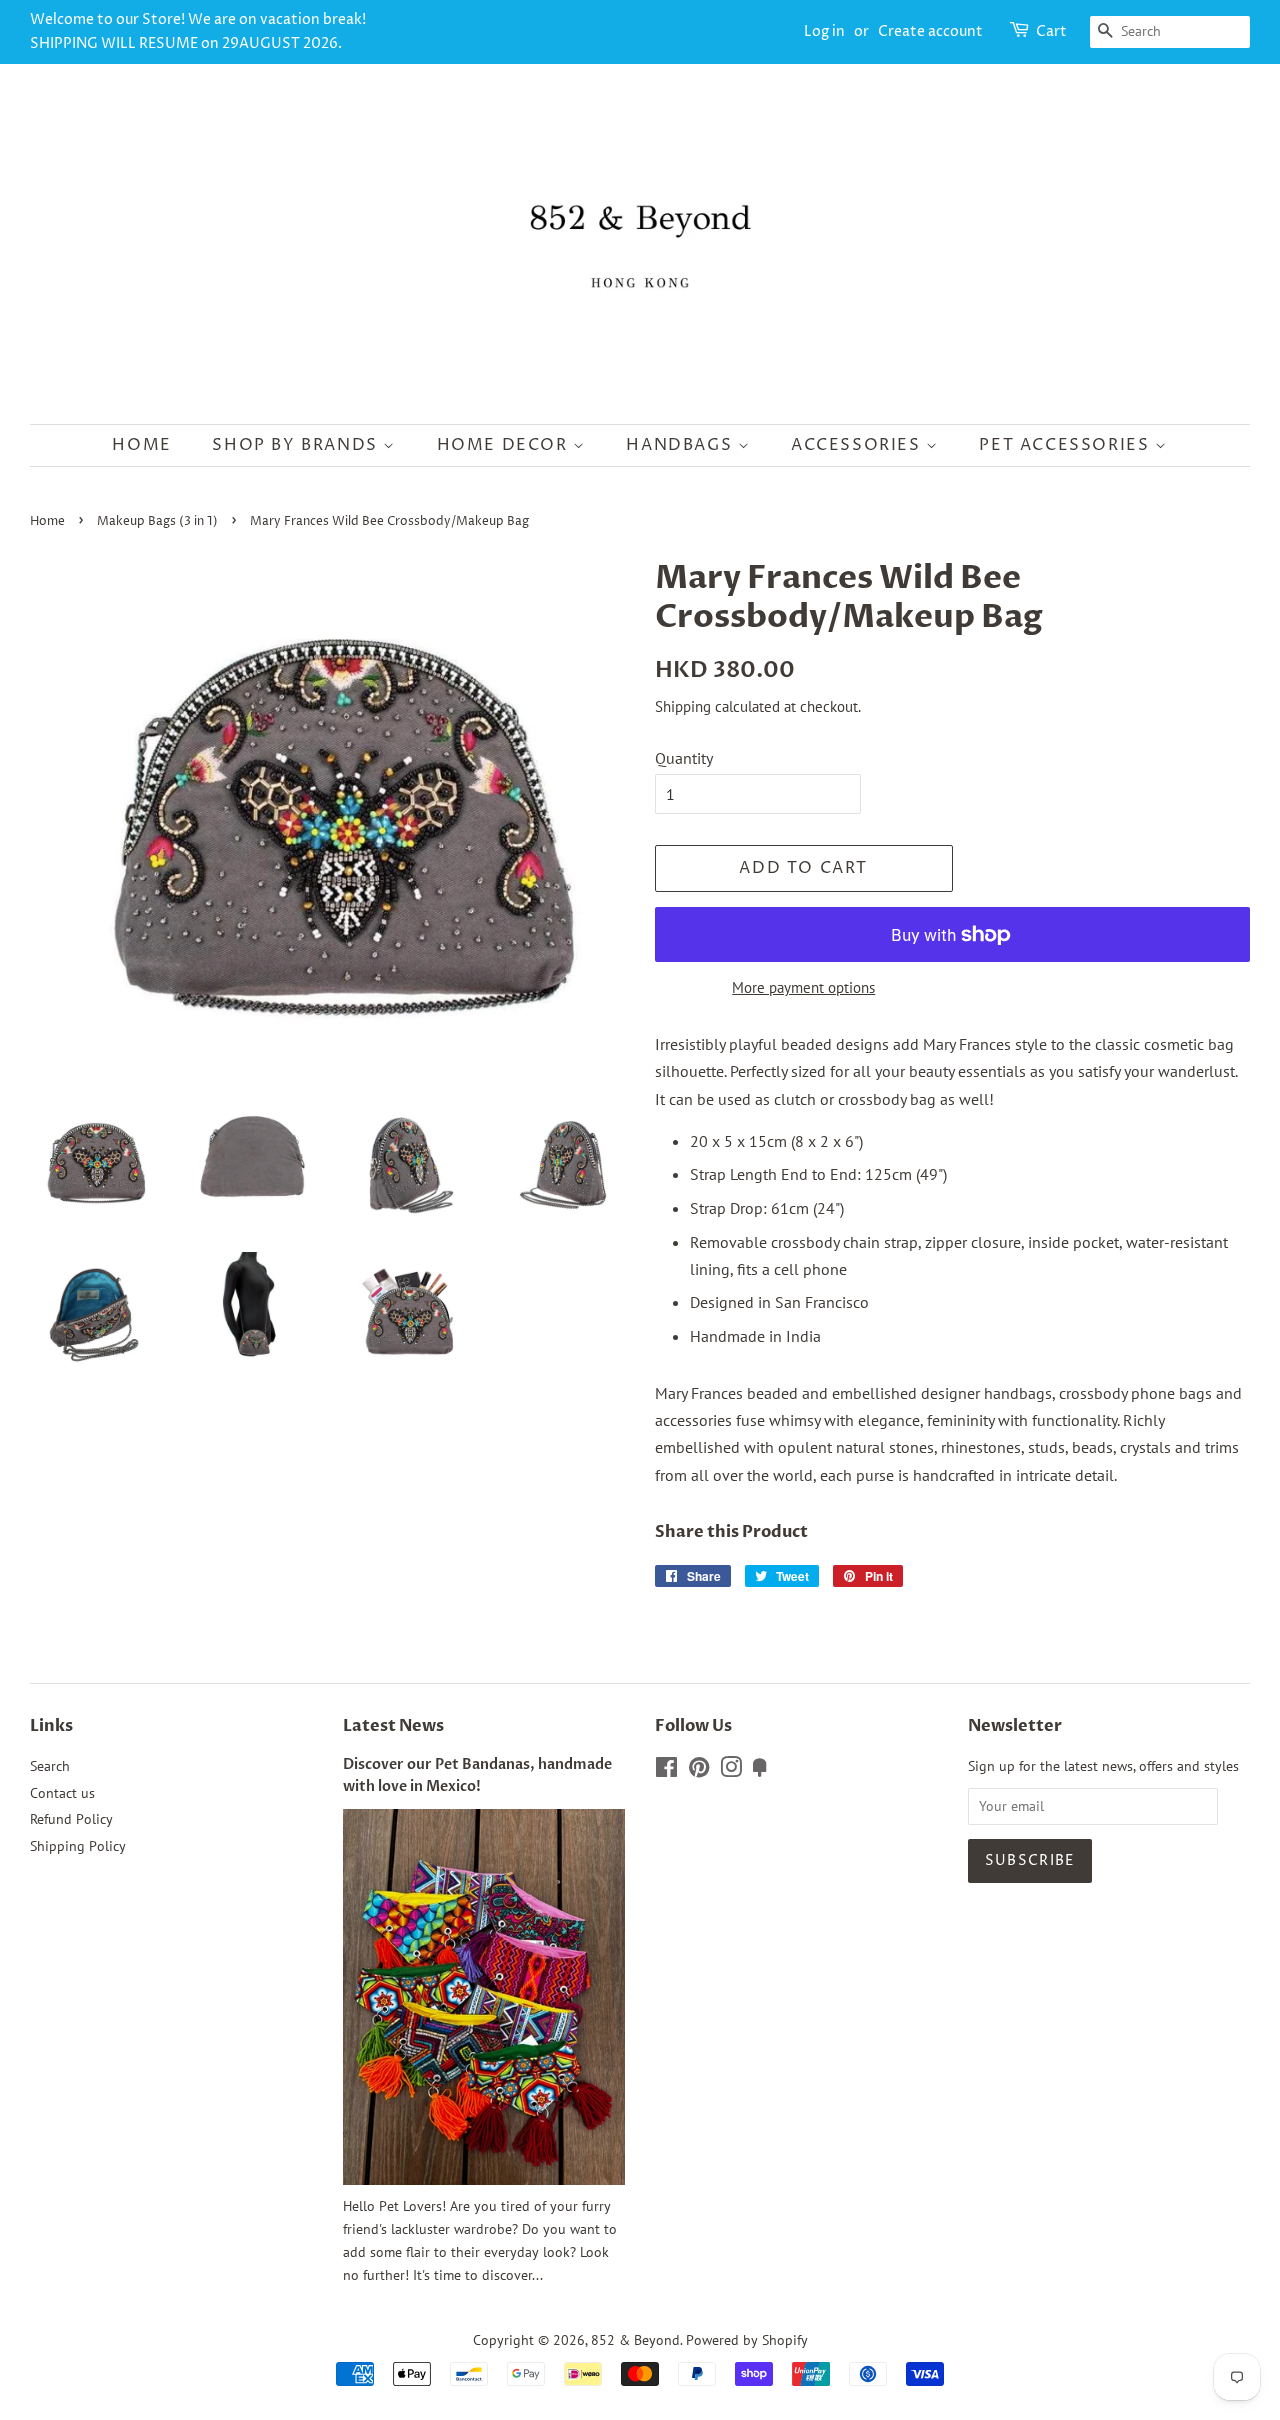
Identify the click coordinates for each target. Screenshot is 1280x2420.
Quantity (684, 758)
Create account (930, 31)
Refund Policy (71, 1819)
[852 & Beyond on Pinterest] (699, 1771)
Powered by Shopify (747, 2340)
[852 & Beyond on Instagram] (731, 1771)
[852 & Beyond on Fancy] (760, 1771)
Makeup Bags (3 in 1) (157, 521)
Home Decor (505, 445)
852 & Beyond (635, 2340)
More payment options (803, 987)
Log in (824, 31)
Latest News (393, 1726)
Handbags (681, 445)
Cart (1051, 31)
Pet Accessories (1067, 445)
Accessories (858, 445)
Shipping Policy (78, 1846)
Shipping (683, 706)
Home (141, 445)
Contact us (62, 1793)
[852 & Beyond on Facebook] (666, 1771)
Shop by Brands (297, 445)
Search (50, 1766)
